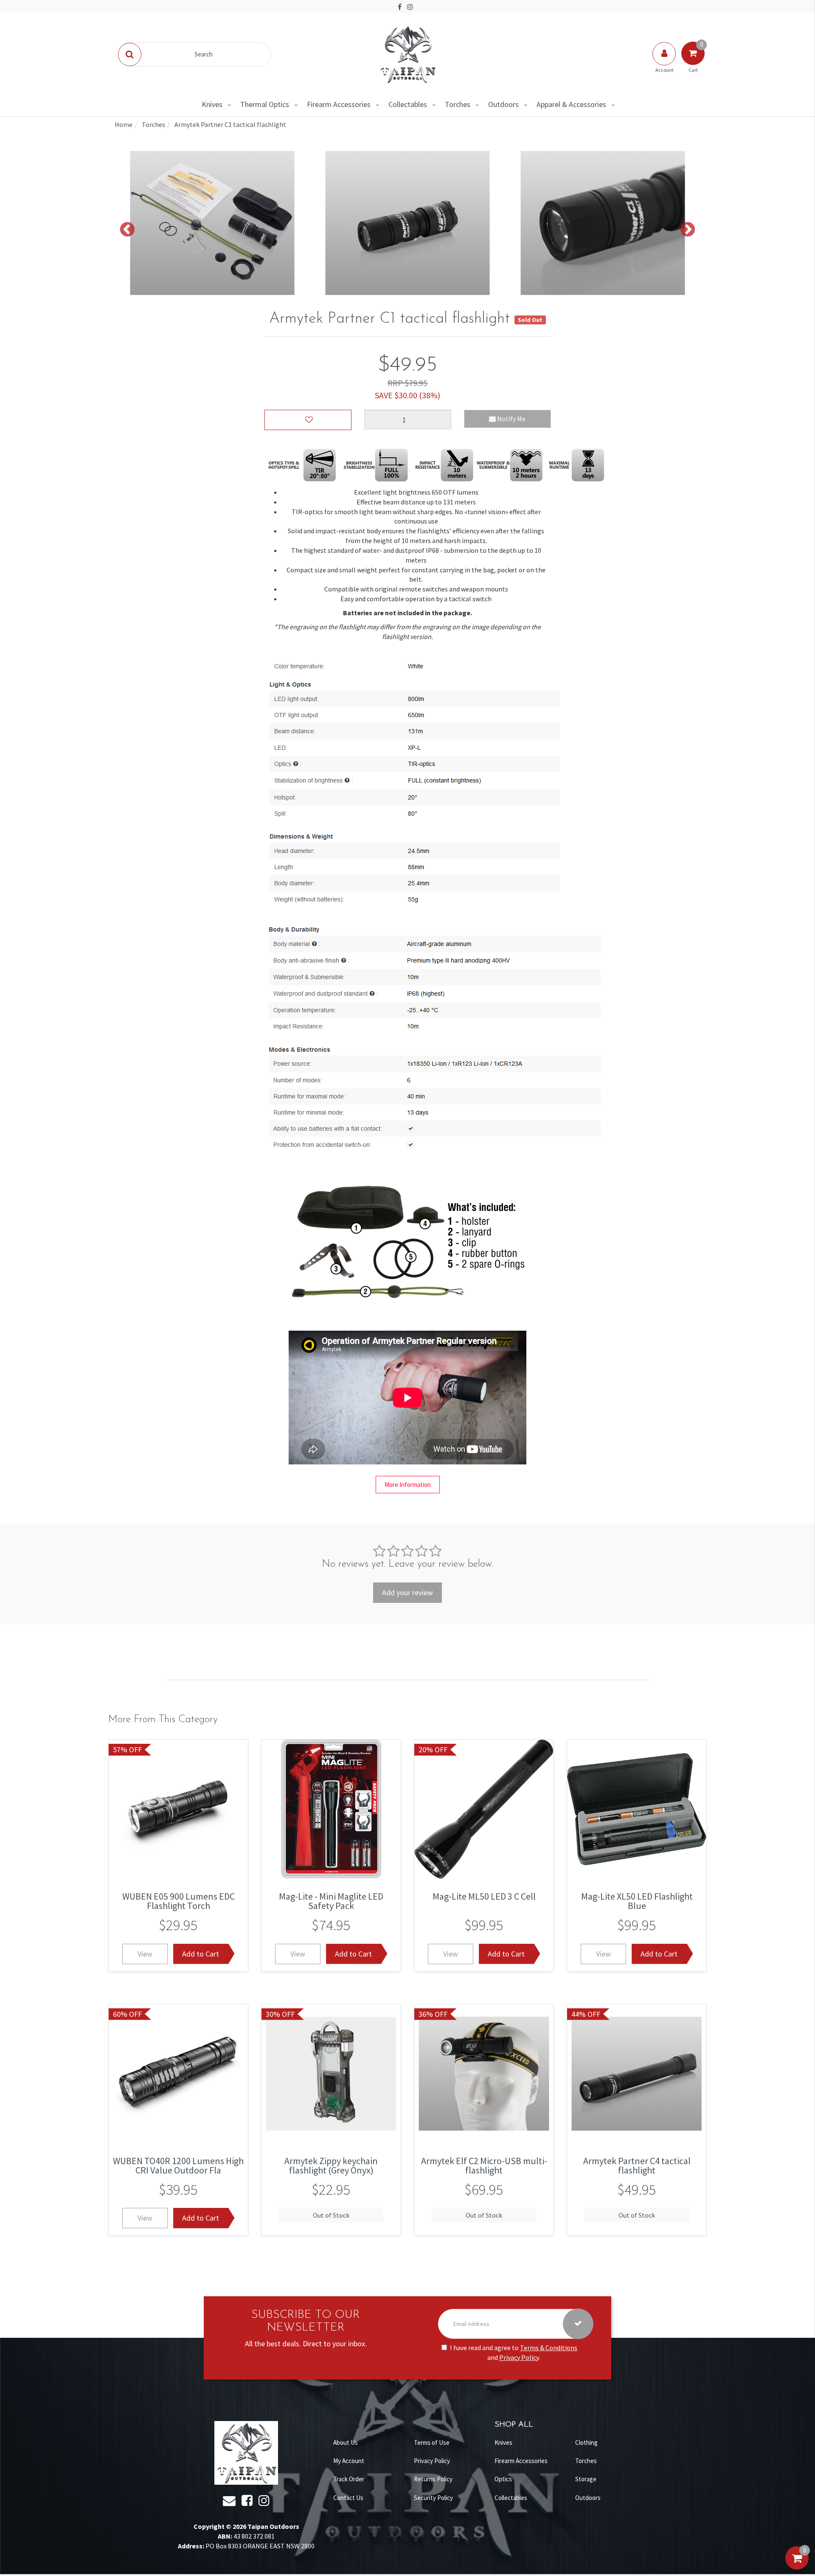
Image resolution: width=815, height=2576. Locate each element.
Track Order (349, 2479)
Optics (503, 2479)
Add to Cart (201, 1954)
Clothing (586, 2442)
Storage (586, 2479)
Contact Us (348, 2498)
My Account (349, 2461)
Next (688, 230)
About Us (346, 2442)
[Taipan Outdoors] (407, 53)
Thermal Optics (265, 104)
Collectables (408, 104)
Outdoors (503, 104)
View (145, 1954)
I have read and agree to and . (514, 2352)
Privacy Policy (519, 2357)
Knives (212, 104)
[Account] (665, 62)
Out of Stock (331, 2215)
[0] (797, 2567)
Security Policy (433, 2498)
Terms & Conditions (549, 2348)
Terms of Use (432, 2442)
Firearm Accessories (339, 104)
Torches (458, 104)
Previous (127, 230)
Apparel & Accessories (571, 104)
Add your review (407, 1592)
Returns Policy (433, 2479)
